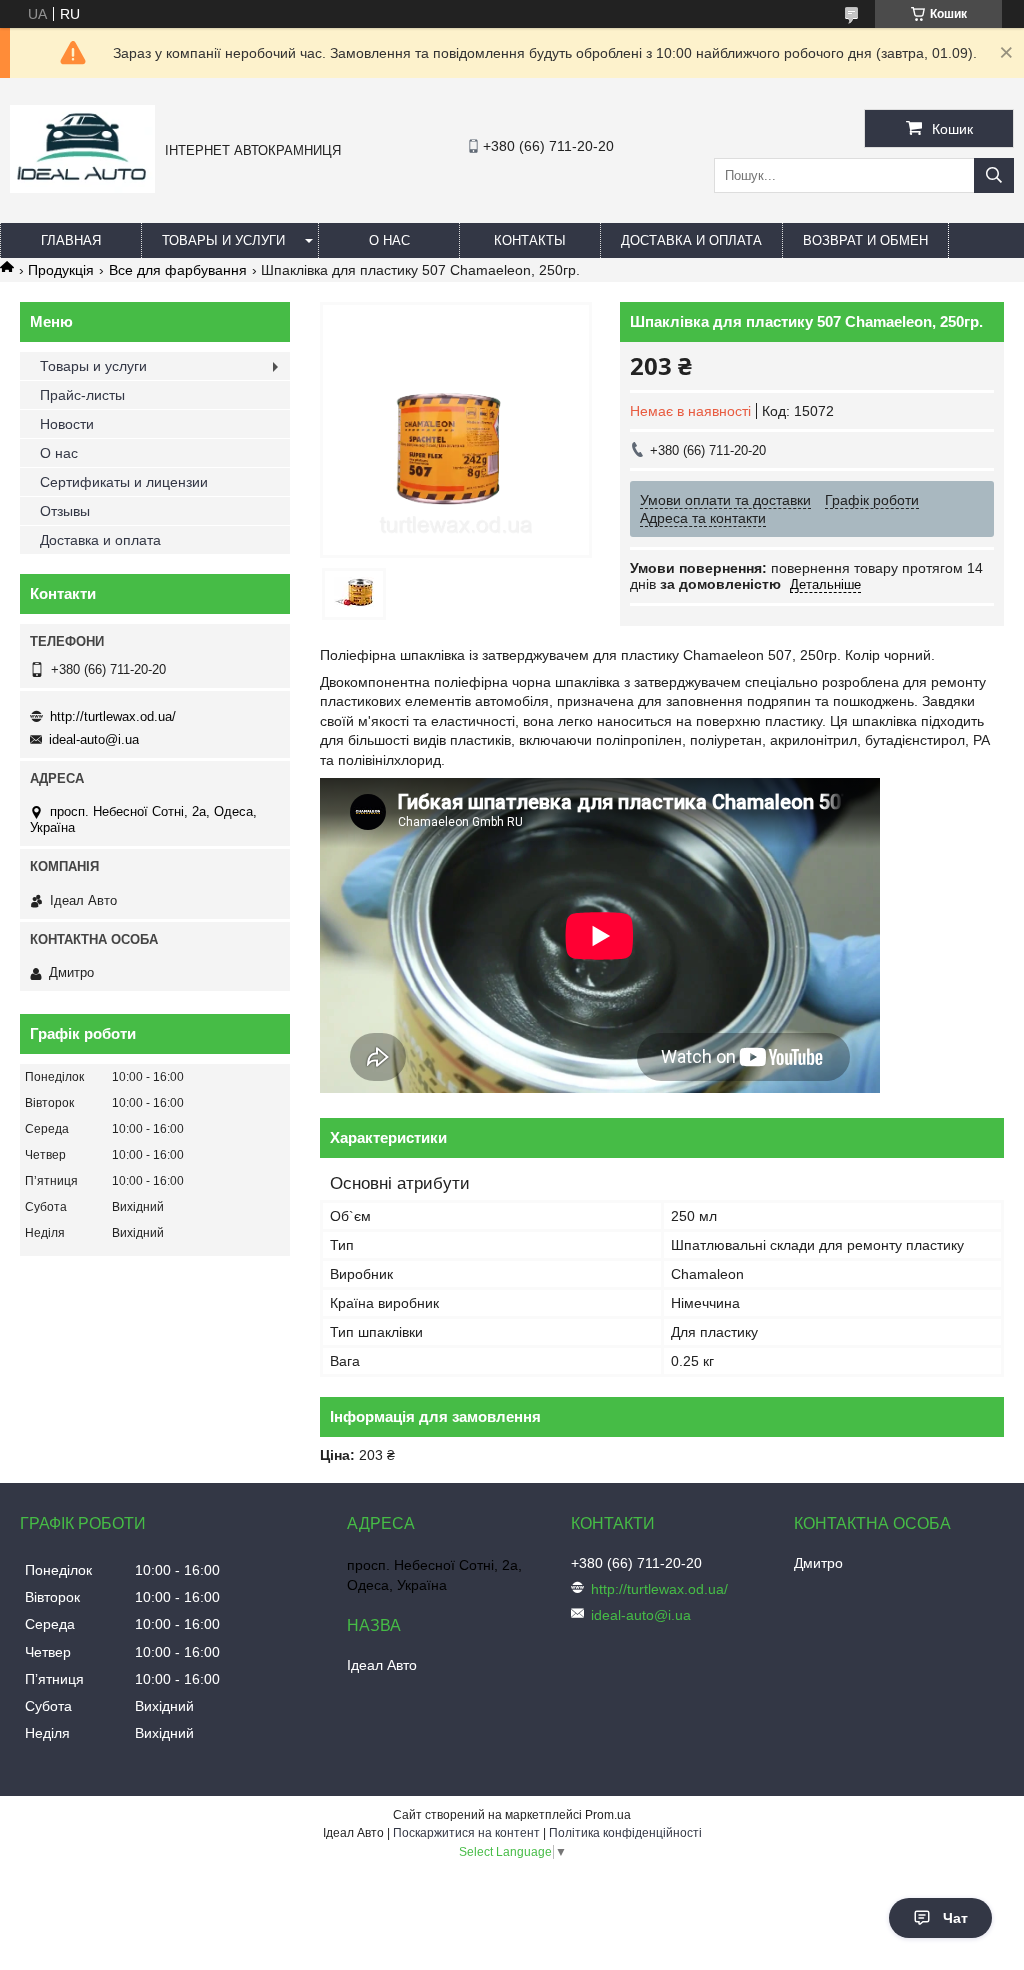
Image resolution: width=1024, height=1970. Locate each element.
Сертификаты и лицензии (124, 482)
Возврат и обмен (865, 240)
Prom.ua (608, 1815)
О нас (389, 240)
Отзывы (65, 511)
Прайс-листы (82, 395)
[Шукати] (994, 175)
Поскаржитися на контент (466, 1833)
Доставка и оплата (691, 240)
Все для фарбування (178, 270)
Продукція (61, 270)
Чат (955, 1918)
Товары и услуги (223, 240)
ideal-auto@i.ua (94, 739)
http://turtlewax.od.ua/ (113, 716)
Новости (67, 424)
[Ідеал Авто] (82, 188)
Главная (71, 240)
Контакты (530, 240)
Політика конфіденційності (625, 1833)
